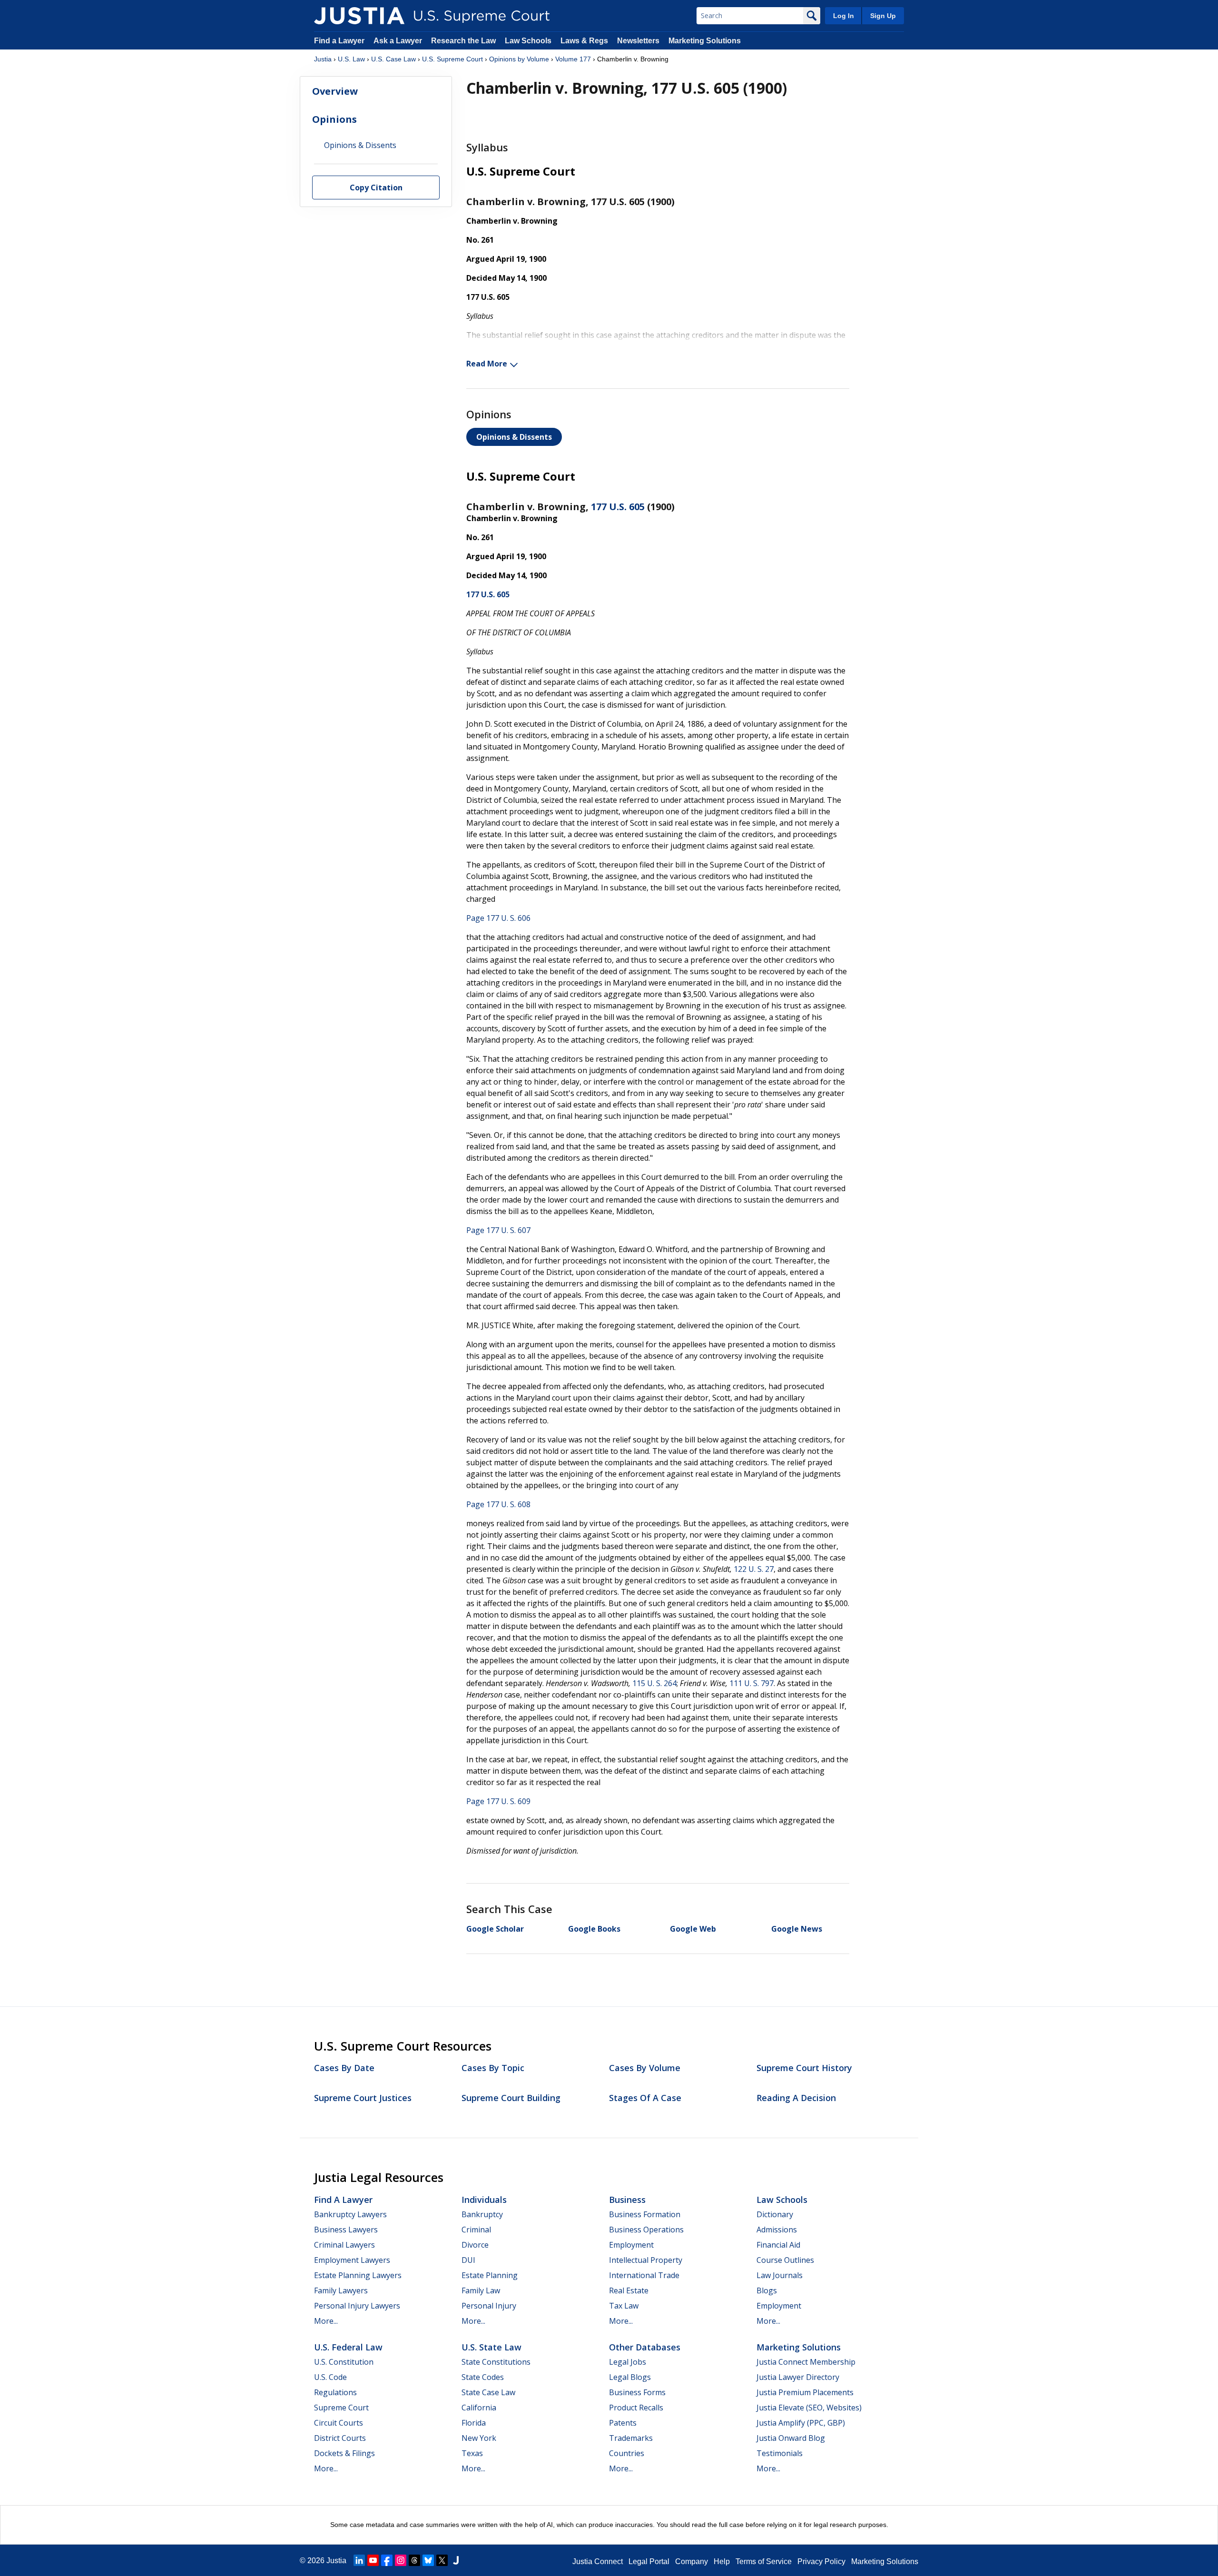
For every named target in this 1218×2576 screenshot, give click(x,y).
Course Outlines (785, 2260)
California (479, 2408)
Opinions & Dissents (514, 437)
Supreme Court (341, 2408)
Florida (474, 2423)
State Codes (483, 2377)
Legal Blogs (630, 2377)
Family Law (481, 2290)
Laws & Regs (584, 41)
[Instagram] (401, 2560)
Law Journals (780, 2275)
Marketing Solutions (705, 41)
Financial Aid (778, 2245)
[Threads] (414, 2560)
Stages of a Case (645, 2098)
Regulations (335, 2392)
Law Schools (528, 41)
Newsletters (638, 41)
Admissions (777, 2230)
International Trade (644, 2275)
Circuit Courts (339, 2423)
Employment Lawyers (352, 2260)
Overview (335, 91)
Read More (487, 364)
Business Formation (645, 2214)
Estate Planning (490, 2275)
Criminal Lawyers (344, 2245)
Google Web (693, 1929)
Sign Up (883, 16)
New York (479, 2438)
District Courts (340, 2438)
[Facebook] (387, 2560)
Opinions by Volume (519, 59)
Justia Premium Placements (805, 2392)
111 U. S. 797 (751, 1683)
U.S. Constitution (344, 2362)
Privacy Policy (821, 2561)
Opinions (334, 119)
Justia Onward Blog (791, 2438)
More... (326, 2321)
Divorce (475, 2245)
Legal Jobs (628, 2362)
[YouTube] (373, 2560)
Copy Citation (376, 188)
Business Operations (646, 2230)
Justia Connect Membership (806, 2362)
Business (627, 2200)
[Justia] (359, 16)
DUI (468, 2260)
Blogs (767, 2290)
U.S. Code (330, 2377)
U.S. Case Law (393, 59)
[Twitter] (442, 2560)
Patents (623, 2423)
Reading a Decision (796, 2098)
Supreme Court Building (511, 2098)
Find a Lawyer (339, 41)
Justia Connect (598, 2561)
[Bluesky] (428, 2560)
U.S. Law (351, 59)
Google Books (594, 1929)
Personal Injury (489, 2306)
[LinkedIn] (359, 2560)
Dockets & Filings (344, 2453)
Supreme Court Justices (363, 2098)
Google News (797, 1929)
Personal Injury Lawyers (357, 2306)
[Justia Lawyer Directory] (456, 2560)
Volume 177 (573, 59)
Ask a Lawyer (399, 41)
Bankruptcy (482, 2214)
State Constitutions (496, 2362)
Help (722, 2561)
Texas (472, 2453)
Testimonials (780, 2453)
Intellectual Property (646, 2260)
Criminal (476, 2230)
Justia (323, 59)
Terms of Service (764, 2561)
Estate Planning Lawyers (358, 2275)
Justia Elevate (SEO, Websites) (809, 2408)
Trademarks (631, 2438)
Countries (627, 2453)
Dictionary (775, 2214)
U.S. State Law (491, 2347)
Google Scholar (495, 1929)
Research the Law (463, 41)
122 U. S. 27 (754, 1569)
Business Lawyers (346, 2230)
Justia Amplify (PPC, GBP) (801, 2423)
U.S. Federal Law (348, 2347)
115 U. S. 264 (654, 1683)
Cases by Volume (645, 2068)
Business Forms (637, 2392)
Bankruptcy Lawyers (350, 2214)
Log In (844, 16)
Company (692, 2561)
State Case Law (488, 2392)
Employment (631, 2245)
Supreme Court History (804, 2068)
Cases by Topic (493, 2068)
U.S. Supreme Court (452, 59)
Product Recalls (636, 2408)
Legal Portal (649, 2561)
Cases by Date (344, 2068)
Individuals (484, 2200)
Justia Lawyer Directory (798, 2377)
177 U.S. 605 (618, 507)
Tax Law (624, 2306)
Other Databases (645, 2347)
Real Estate (629, 2290)
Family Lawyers (341, 2290)
